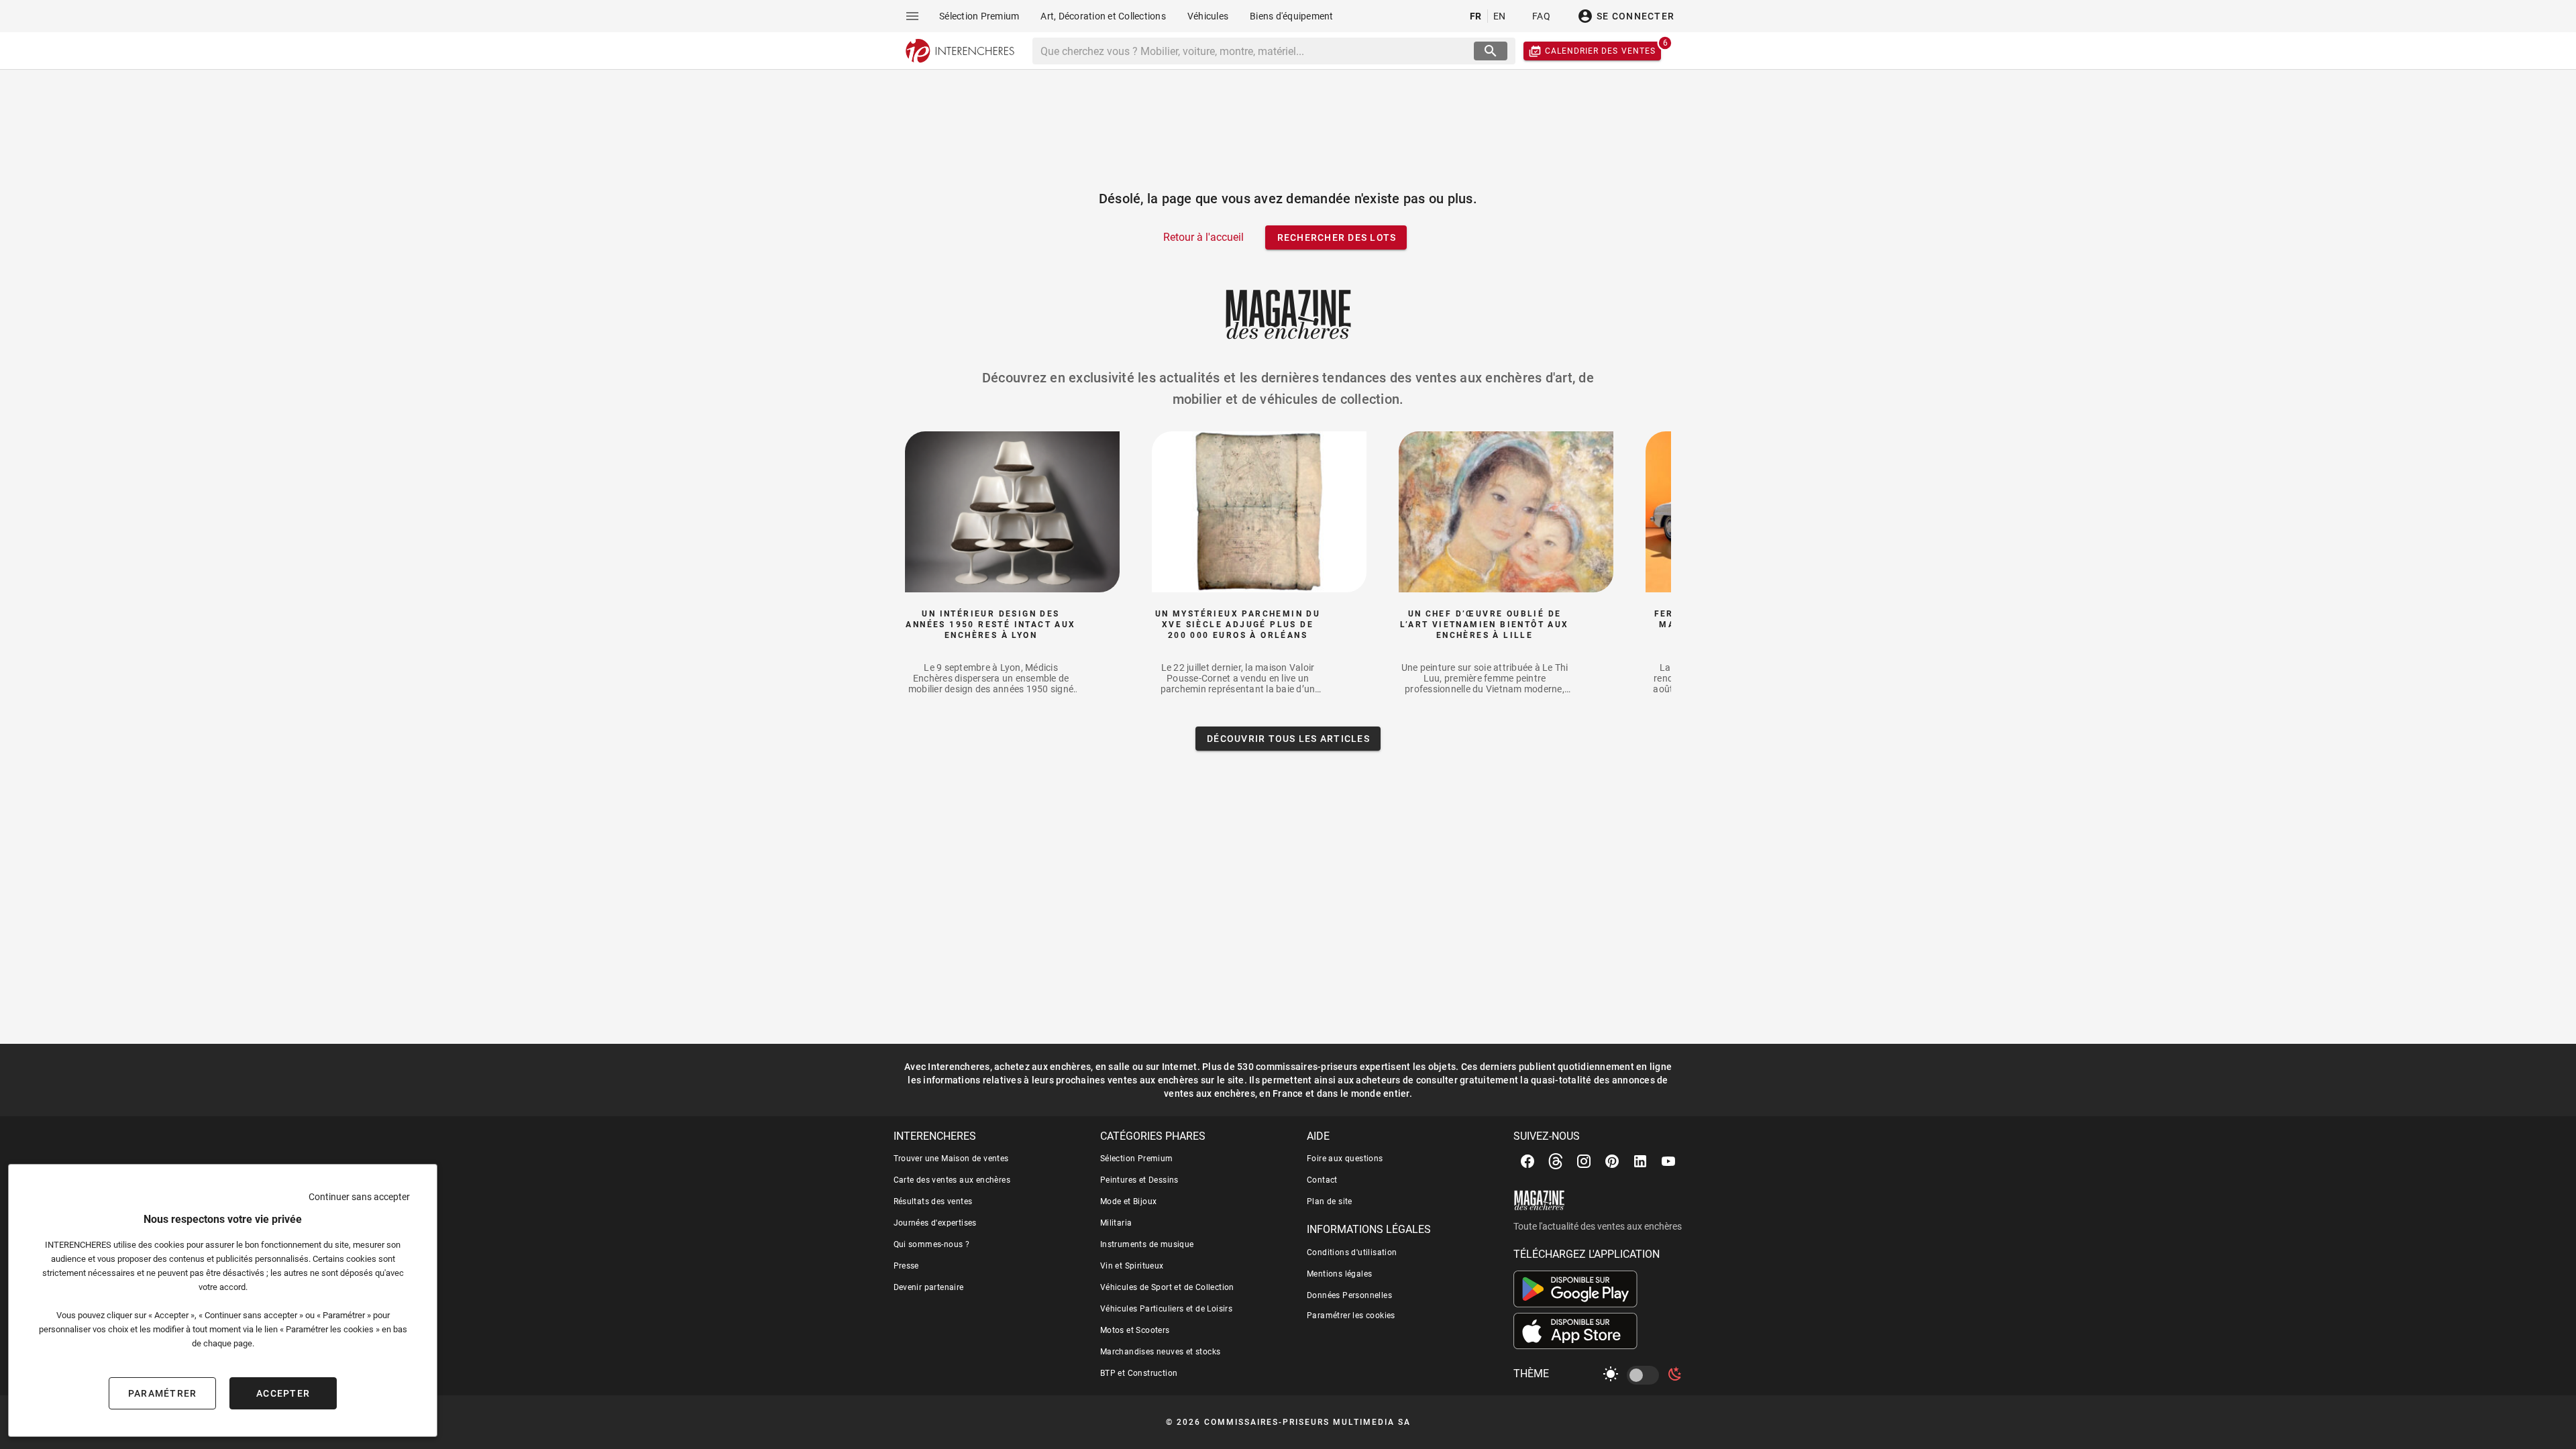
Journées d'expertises (935, 1223)
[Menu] (912, 16)
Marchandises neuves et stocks (1161, 1352)
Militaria (1116, 1223)
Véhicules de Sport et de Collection (1167, 1287)
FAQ (1541, 16)
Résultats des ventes (933, 1201)
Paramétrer (163, 1393)
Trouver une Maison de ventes (951, 1159)
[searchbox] (1255, 51)
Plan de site (1330, 1201)
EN (1500, 16)
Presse (906, 1266)
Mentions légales (1339, 1274)
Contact (1322, 1180)
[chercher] (1491, 51)
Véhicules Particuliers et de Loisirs (1166, 1309)
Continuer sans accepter (359, 1197)
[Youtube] (1668, 1161)
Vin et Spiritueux (1132, 1266)
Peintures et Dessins (1139, 1180)
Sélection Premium (1137, 1159)
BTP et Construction (1139, 1373)
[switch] (1646, 1375)
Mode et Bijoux (1129, 1201)
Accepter (283, 1393)
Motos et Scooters (1135, 1330)
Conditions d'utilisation (1352, 1252)
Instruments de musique (1147, 1244)
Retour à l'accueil (1203, 237)
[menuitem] (979, 16)
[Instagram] (1584, 1161)
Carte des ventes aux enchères (952, 1180)
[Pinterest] (1612, 1161)
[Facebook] (1527, 1161)
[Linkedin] (1640, 1161)
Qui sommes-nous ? (932, 1244)
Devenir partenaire (929, 1287)
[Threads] (1556, 1161)
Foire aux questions (1345, 1159)
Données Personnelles (1349, 1295)
